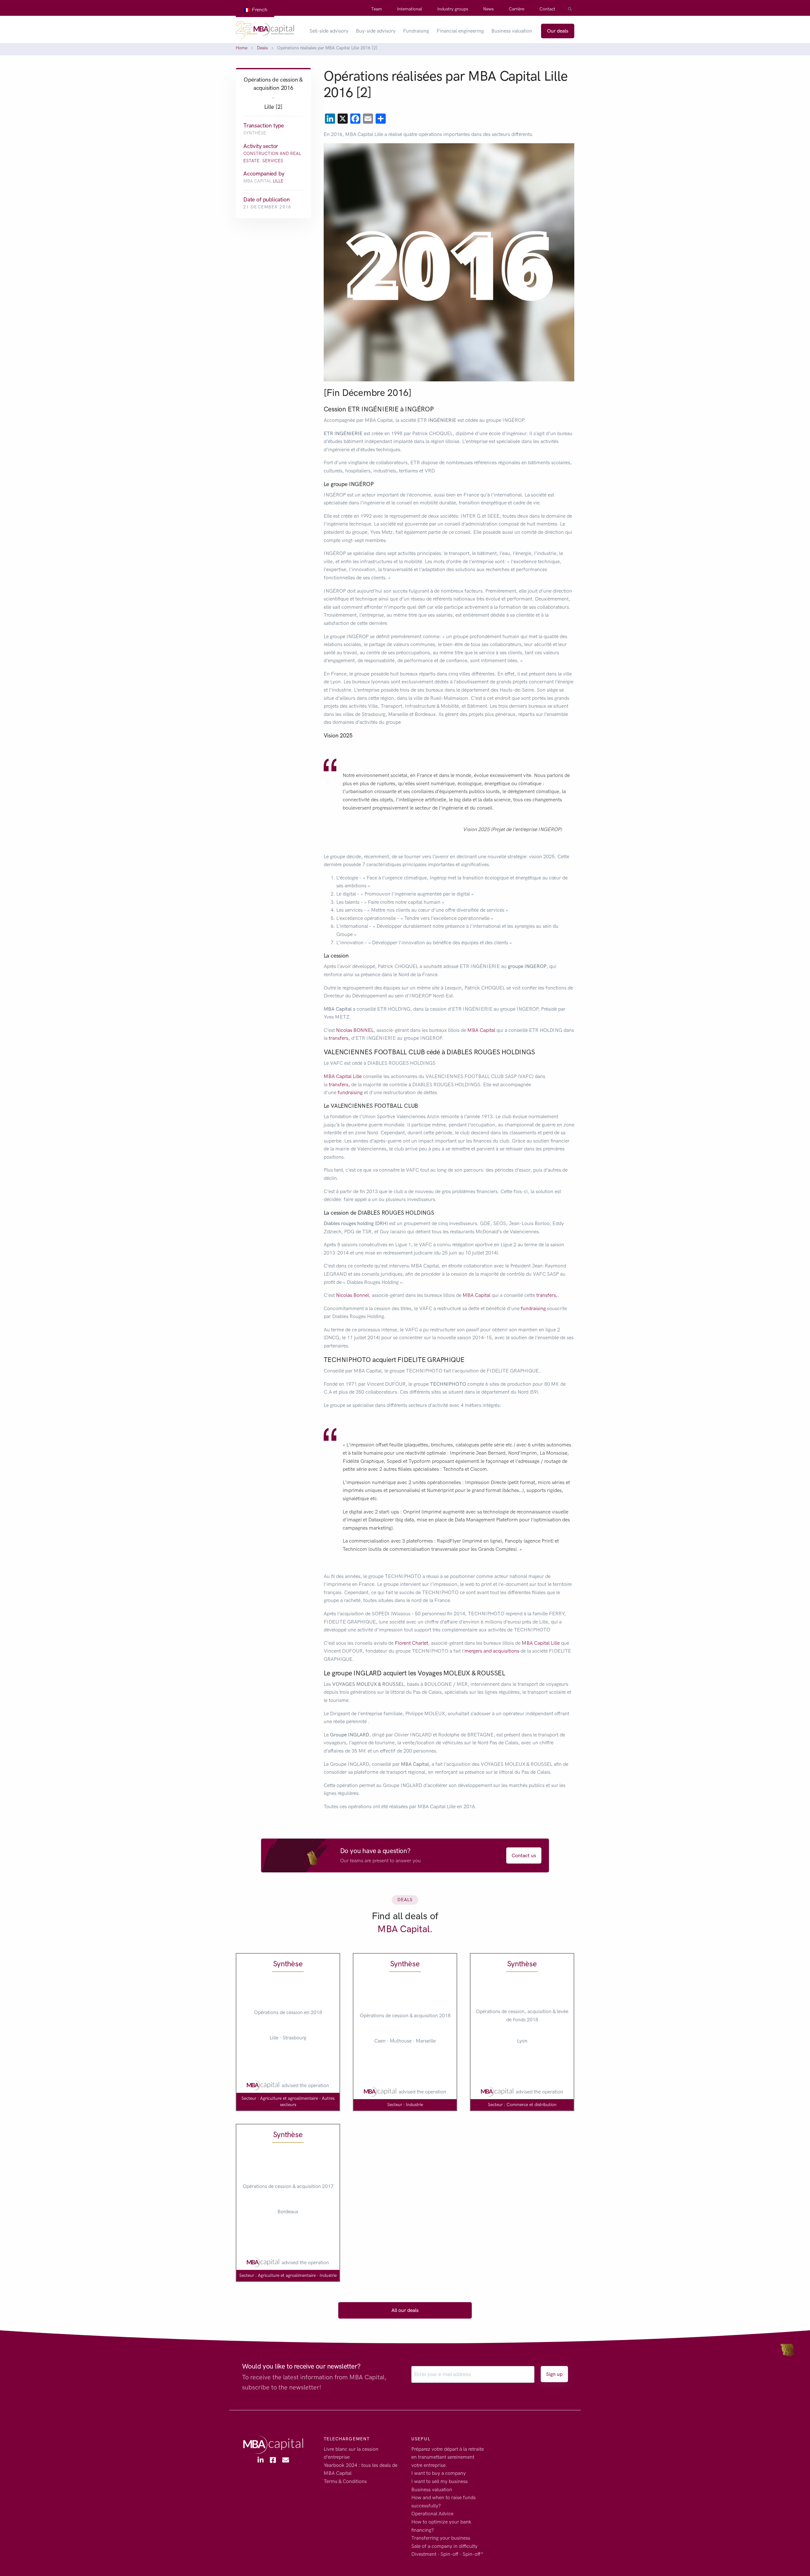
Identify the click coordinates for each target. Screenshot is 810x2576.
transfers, (339, 1038)
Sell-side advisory (329, 31)
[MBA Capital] (265, 31)
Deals (262, 48)
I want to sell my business (439, 2481)
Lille (278, 181)
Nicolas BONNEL (354, 1030)
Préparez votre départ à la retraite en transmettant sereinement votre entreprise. (448, 2457)
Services (273, 161)
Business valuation (512, 31)
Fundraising (416, 31)
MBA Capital (481, 1030)
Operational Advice (432, 2514)
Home (242, 48)
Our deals (558, 31)
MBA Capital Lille (343, 1076)
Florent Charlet (411, 1643)
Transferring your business (441, 2538)
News (488, 9)
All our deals (405, 2310)
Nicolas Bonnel (352, 1295)
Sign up (554, 2374)
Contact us (524, 1855)
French (259, 10)
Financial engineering (460, 31)
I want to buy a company (439, 2473)
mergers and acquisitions (492, 1651)
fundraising (350, 1092)
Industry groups (453, 9)
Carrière (517, 9)
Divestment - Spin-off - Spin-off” (447, 2554)
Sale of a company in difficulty (444, 2546)
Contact (547, 9)
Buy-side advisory (376, 31)
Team (377, 9)
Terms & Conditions (345, 2481)
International (410, 9)
